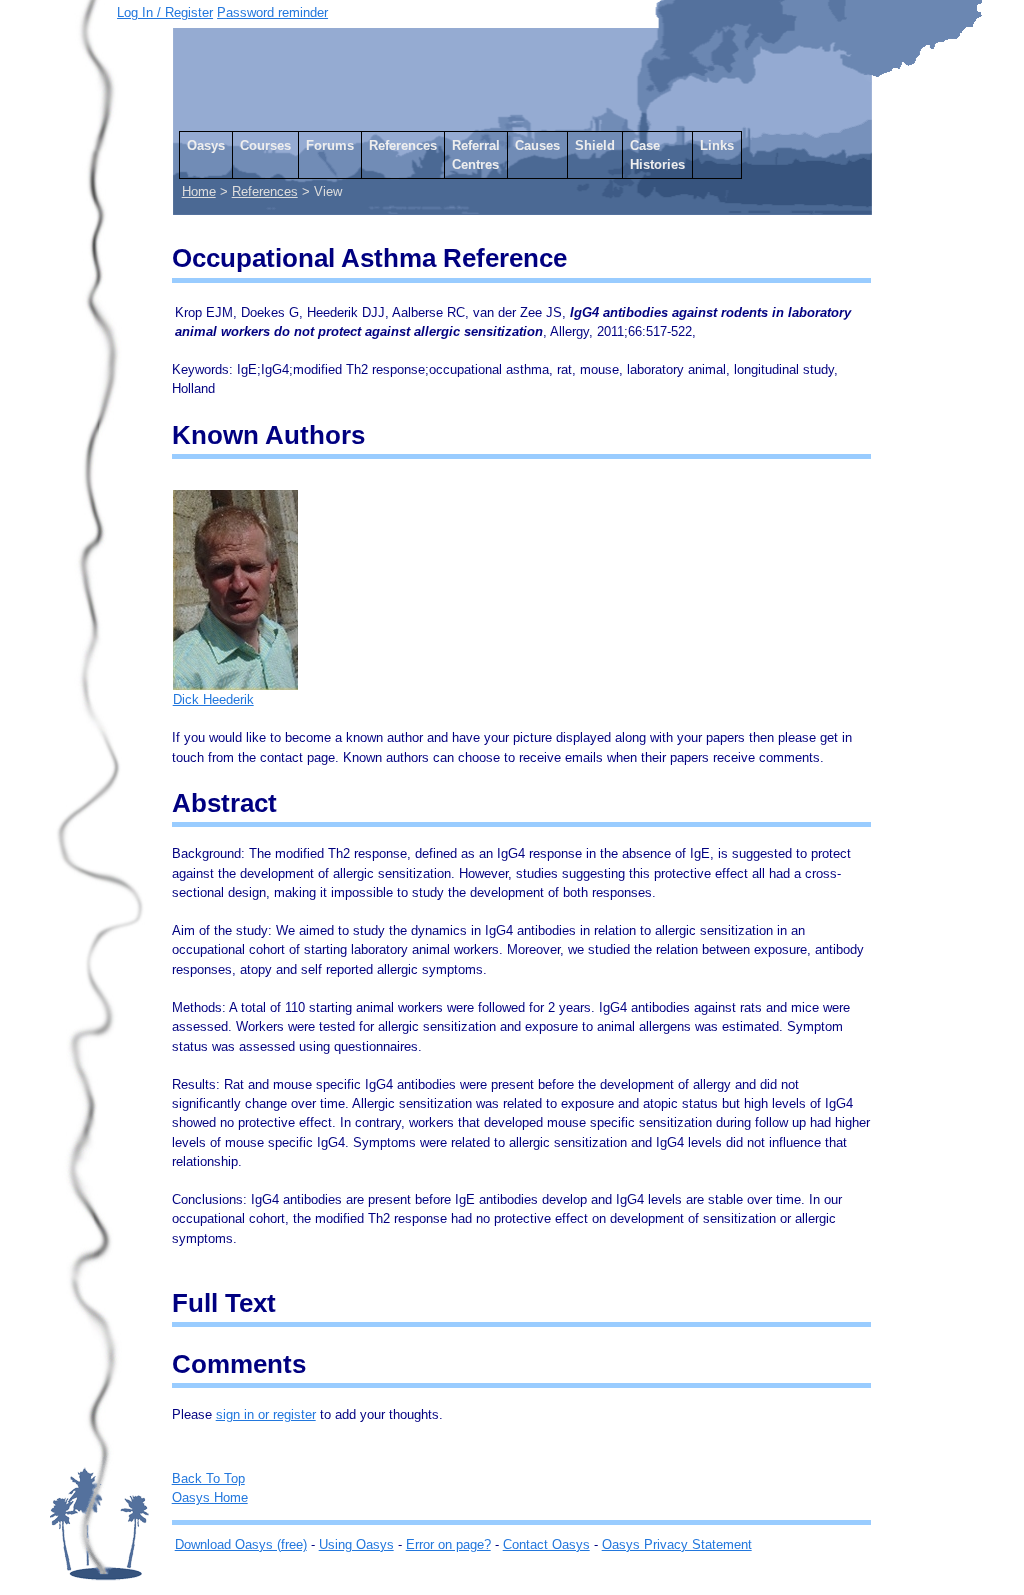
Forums (330, 145)
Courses (265, 145)
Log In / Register (165, 12)
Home (199, 191)
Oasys (206, 145)
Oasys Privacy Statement (677, 1544)
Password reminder (272, 12)
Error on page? (448, 1544)
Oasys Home (210, 1497)
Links (717, 145)
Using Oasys (356, 1544)
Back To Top (208, 1478)
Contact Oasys (546, 1544)
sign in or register (266, 1414)
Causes (537, 145)
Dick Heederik (213, 699)
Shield (595, 145)
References (403, 145)
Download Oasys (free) (241, 1544)
